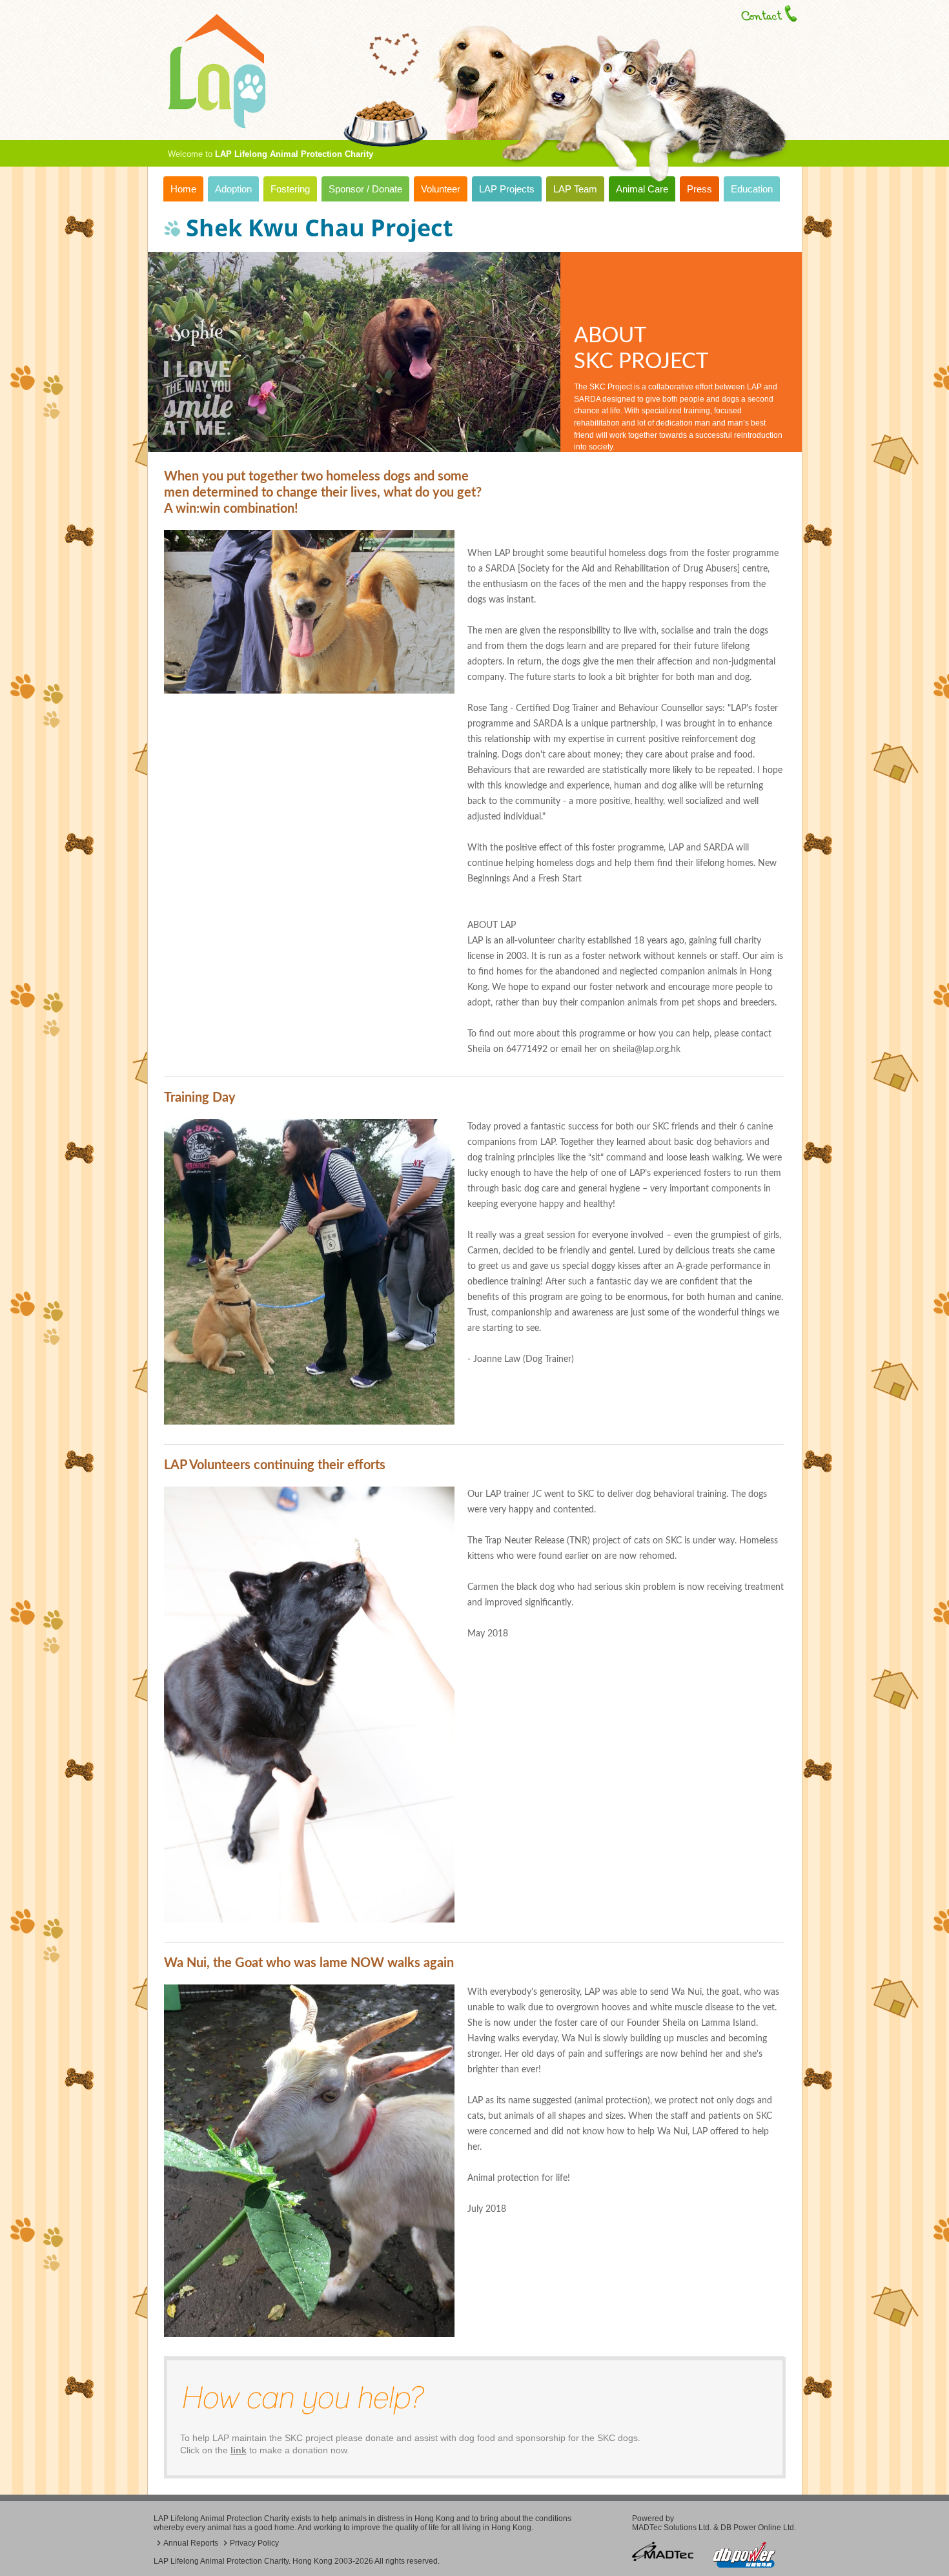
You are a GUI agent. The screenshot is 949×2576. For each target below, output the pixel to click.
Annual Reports (191, 2543)
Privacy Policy (254, 2543)
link (239, 2450)
